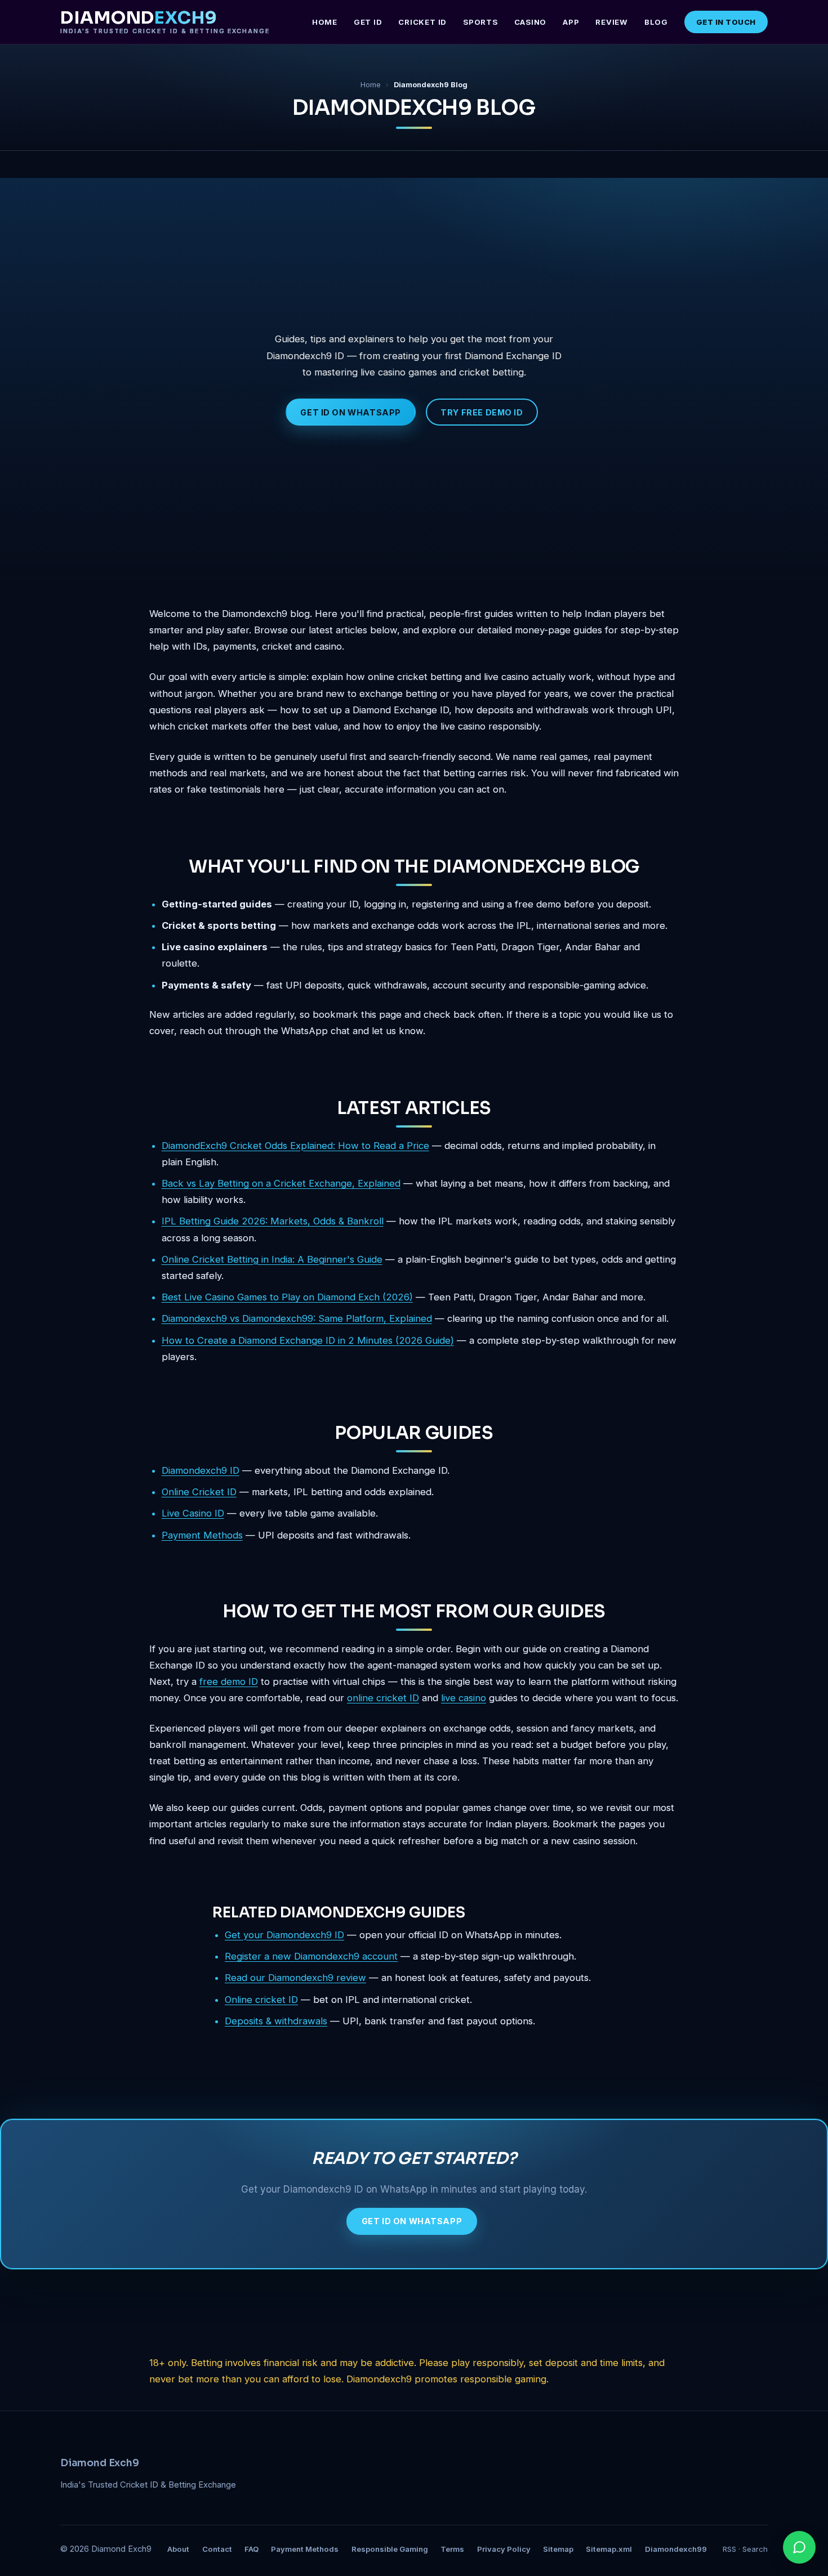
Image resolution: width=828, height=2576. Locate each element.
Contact (217, 2549)
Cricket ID (422, 22)
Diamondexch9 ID (201, 1470)
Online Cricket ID (199, 1492)
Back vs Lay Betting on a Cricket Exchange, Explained (281, 1183)
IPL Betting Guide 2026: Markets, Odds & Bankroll (273, 1221)
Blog (656, 22)
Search (755, 2549)
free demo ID (229, 1681)
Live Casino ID (193, 1513)
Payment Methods (202, 1535)
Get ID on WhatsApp (350, 412)
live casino (464, 1698)
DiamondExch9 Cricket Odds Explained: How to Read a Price (295, 1146)
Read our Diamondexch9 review (295, 1978)
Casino (531, 22)
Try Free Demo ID (482, 412)
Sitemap (558, 2549)
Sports (480, 22)
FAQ (251, 2549)
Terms (452, 2549)
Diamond (165, 22)
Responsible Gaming (390, 2549)
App (571, 22)
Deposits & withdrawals (276, 2021)
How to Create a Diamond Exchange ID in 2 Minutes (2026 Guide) (308, 1340)
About (178, 2549)
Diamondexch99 (676, 2549)
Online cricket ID (261, 2000)
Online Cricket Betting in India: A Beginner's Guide (272, 1259)
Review (612, 22)
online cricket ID (383, 1698)
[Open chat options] (799, 2547)
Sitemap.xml (609, 2549)
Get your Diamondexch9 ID (284, 1935)
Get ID (368, 22)
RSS (729, 2549)
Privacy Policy (504, 2549)
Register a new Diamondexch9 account (311, 1956)
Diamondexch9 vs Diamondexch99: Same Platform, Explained (297, 1318)
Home (325, 22)
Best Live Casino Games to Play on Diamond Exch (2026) (287, 1297)
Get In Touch (726, 22)
